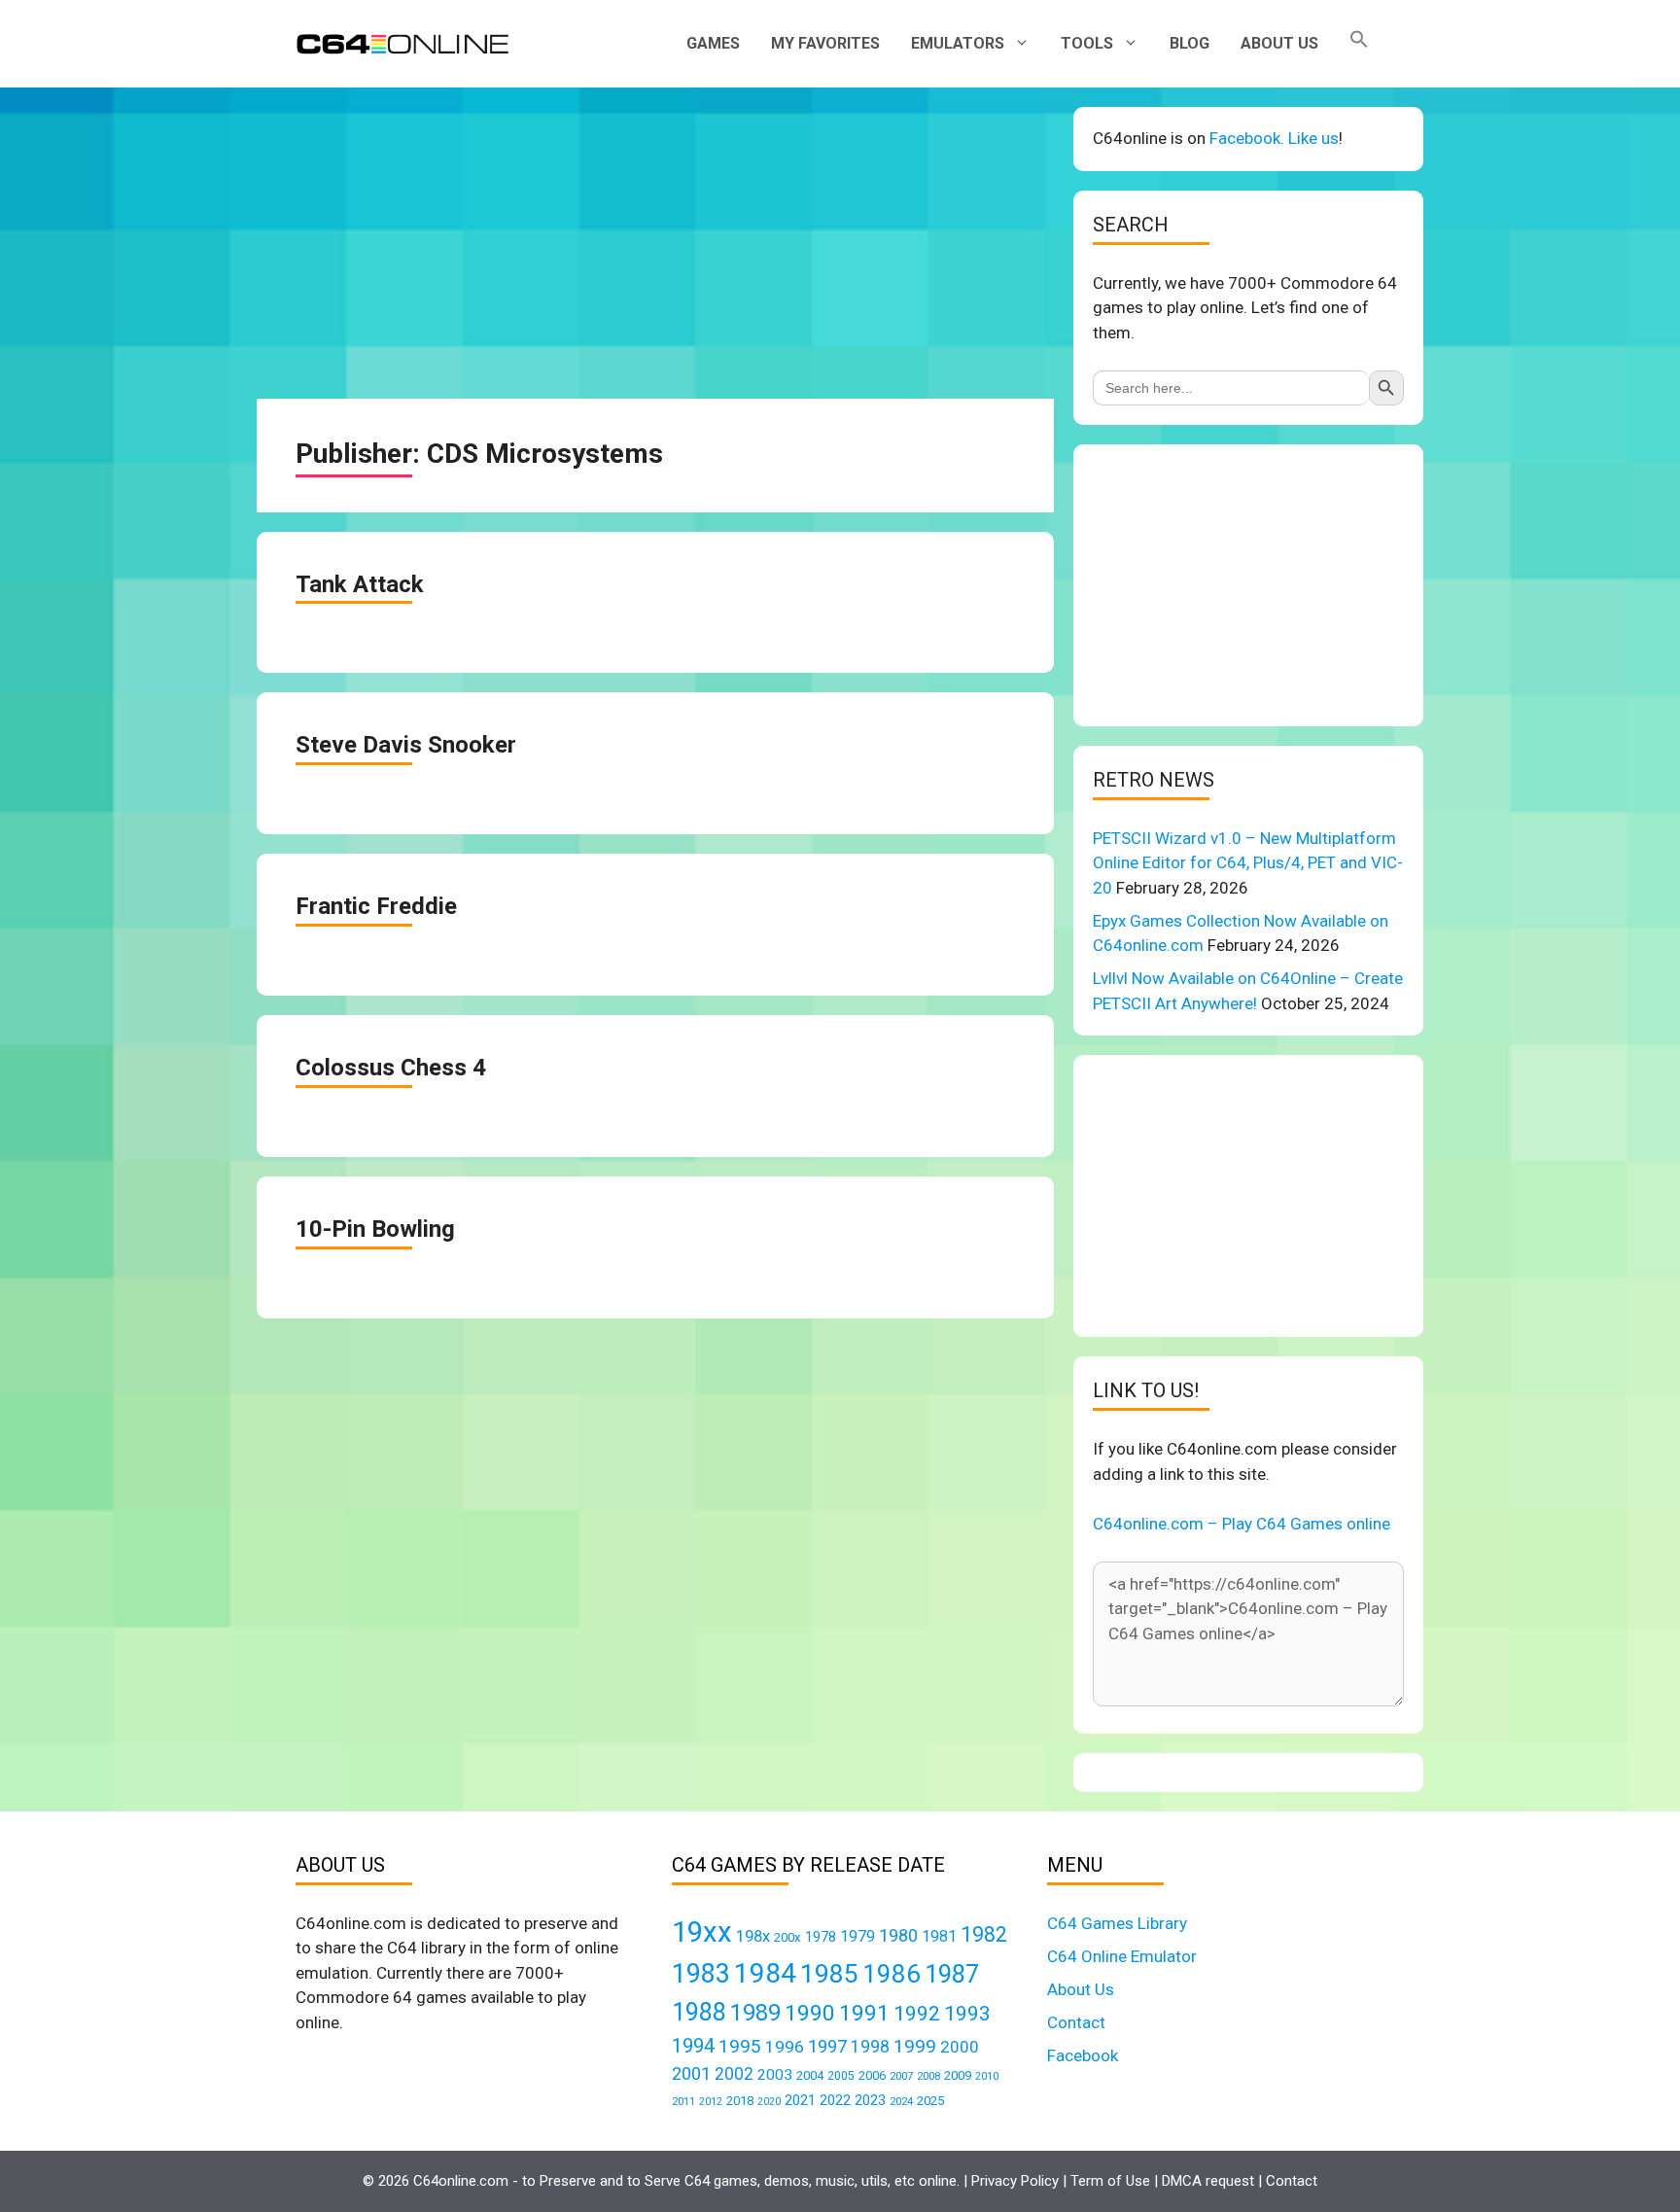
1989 (755, 2013)
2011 (683, 2101)
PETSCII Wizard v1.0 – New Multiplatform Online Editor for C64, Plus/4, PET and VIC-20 (1248, 863)
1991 (864, 2013)
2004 (810, 2075)
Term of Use (1110, 2181)
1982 (984, 1934)
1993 (967, 2014)
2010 (987, 2076)
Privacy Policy (1015, 2181)
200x (787, 1937)
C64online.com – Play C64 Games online (1242, 1524)
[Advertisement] (655, 243)
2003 (775, 2075)
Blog (1190, 43)
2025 (930, 2101)
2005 (841, 2076)
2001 (691, 2073)
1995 (740, 2046)
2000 (960, 2047)
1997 (827, 2046)
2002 (734, 2074)
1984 (765, 1973)
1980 (898, 1935)
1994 (693, 2046)
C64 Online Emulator (1122, 1956)
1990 (810, 2013)
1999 (915, 2046)
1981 (939, 1936)
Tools (1087, 43)
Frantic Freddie (376, 906)
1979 (857, 1936)
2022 (835, 2100)
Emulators (958, 43)
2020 (769, 2102)
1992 (917, 2013)
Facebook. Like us (1274, 138)
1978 (821, 1937)
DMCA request (1208, 2181)
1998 (870, 2047)
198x (753, 1936)
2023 (870, 2100)
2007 (901, 2076)
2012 (711, 2102)
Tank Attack (360, 584)
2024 (901, 2101)
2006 (872, 2075)
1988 (699, 2012)
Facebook (1083, 2055)
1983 (701, 1974)
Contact (1076, 2022)
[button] (1359, 44)
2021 (800, 2100)
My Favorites (825, 43)
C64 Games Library (1117, 1923)
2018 (740, 2101)
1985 (829, 1973)
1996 (785, 2047)
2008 (928, 2076)
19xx (702, 1932)
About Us (1279, 43)
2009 (958, 2075)
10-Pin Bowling (375, 1229)
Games (713, 43)
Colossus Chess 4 (391, 1068)
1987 (952, 1974)
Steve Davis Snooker (406, 745)
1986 (892, 1974)
